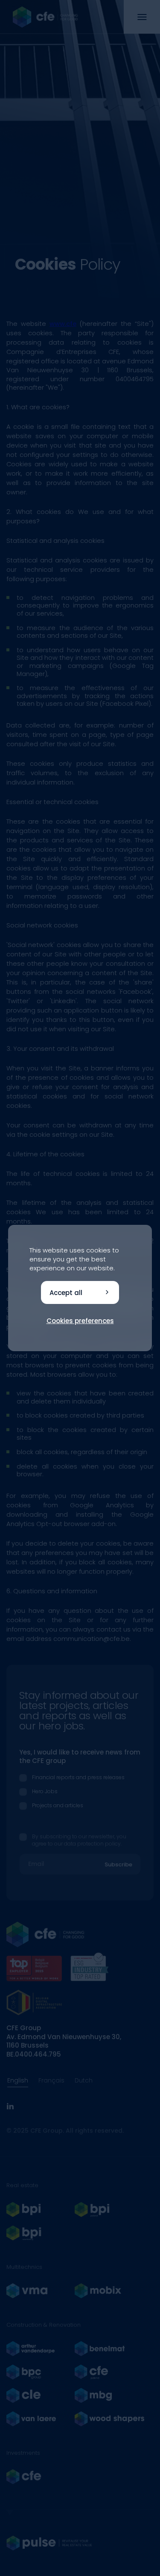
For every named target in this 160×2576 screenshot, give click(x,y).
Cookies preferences (80, 1321)
